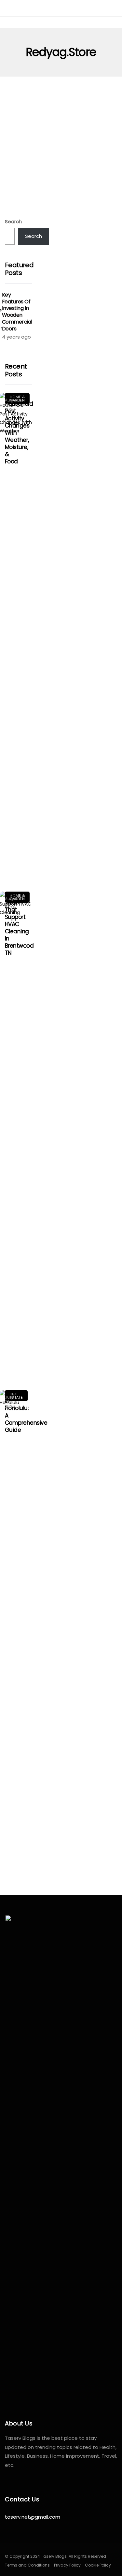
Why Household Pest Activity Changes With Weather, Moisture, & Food (19, 429)
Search (13, 221)
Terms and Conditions (27, 2565)
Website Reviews (59, 124)
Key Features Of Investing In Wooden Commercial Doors (17, 312)
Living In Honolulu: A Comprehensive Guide (26, 1412)
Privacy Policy (67, 2565)
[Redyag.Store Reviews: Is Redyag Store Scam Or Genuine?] (61, 146)
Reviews (24, 124)
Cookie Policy (98, 2565)
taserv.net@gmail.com (33, 2517)
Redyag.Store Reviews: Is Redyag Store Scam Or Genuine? (60, 195)
